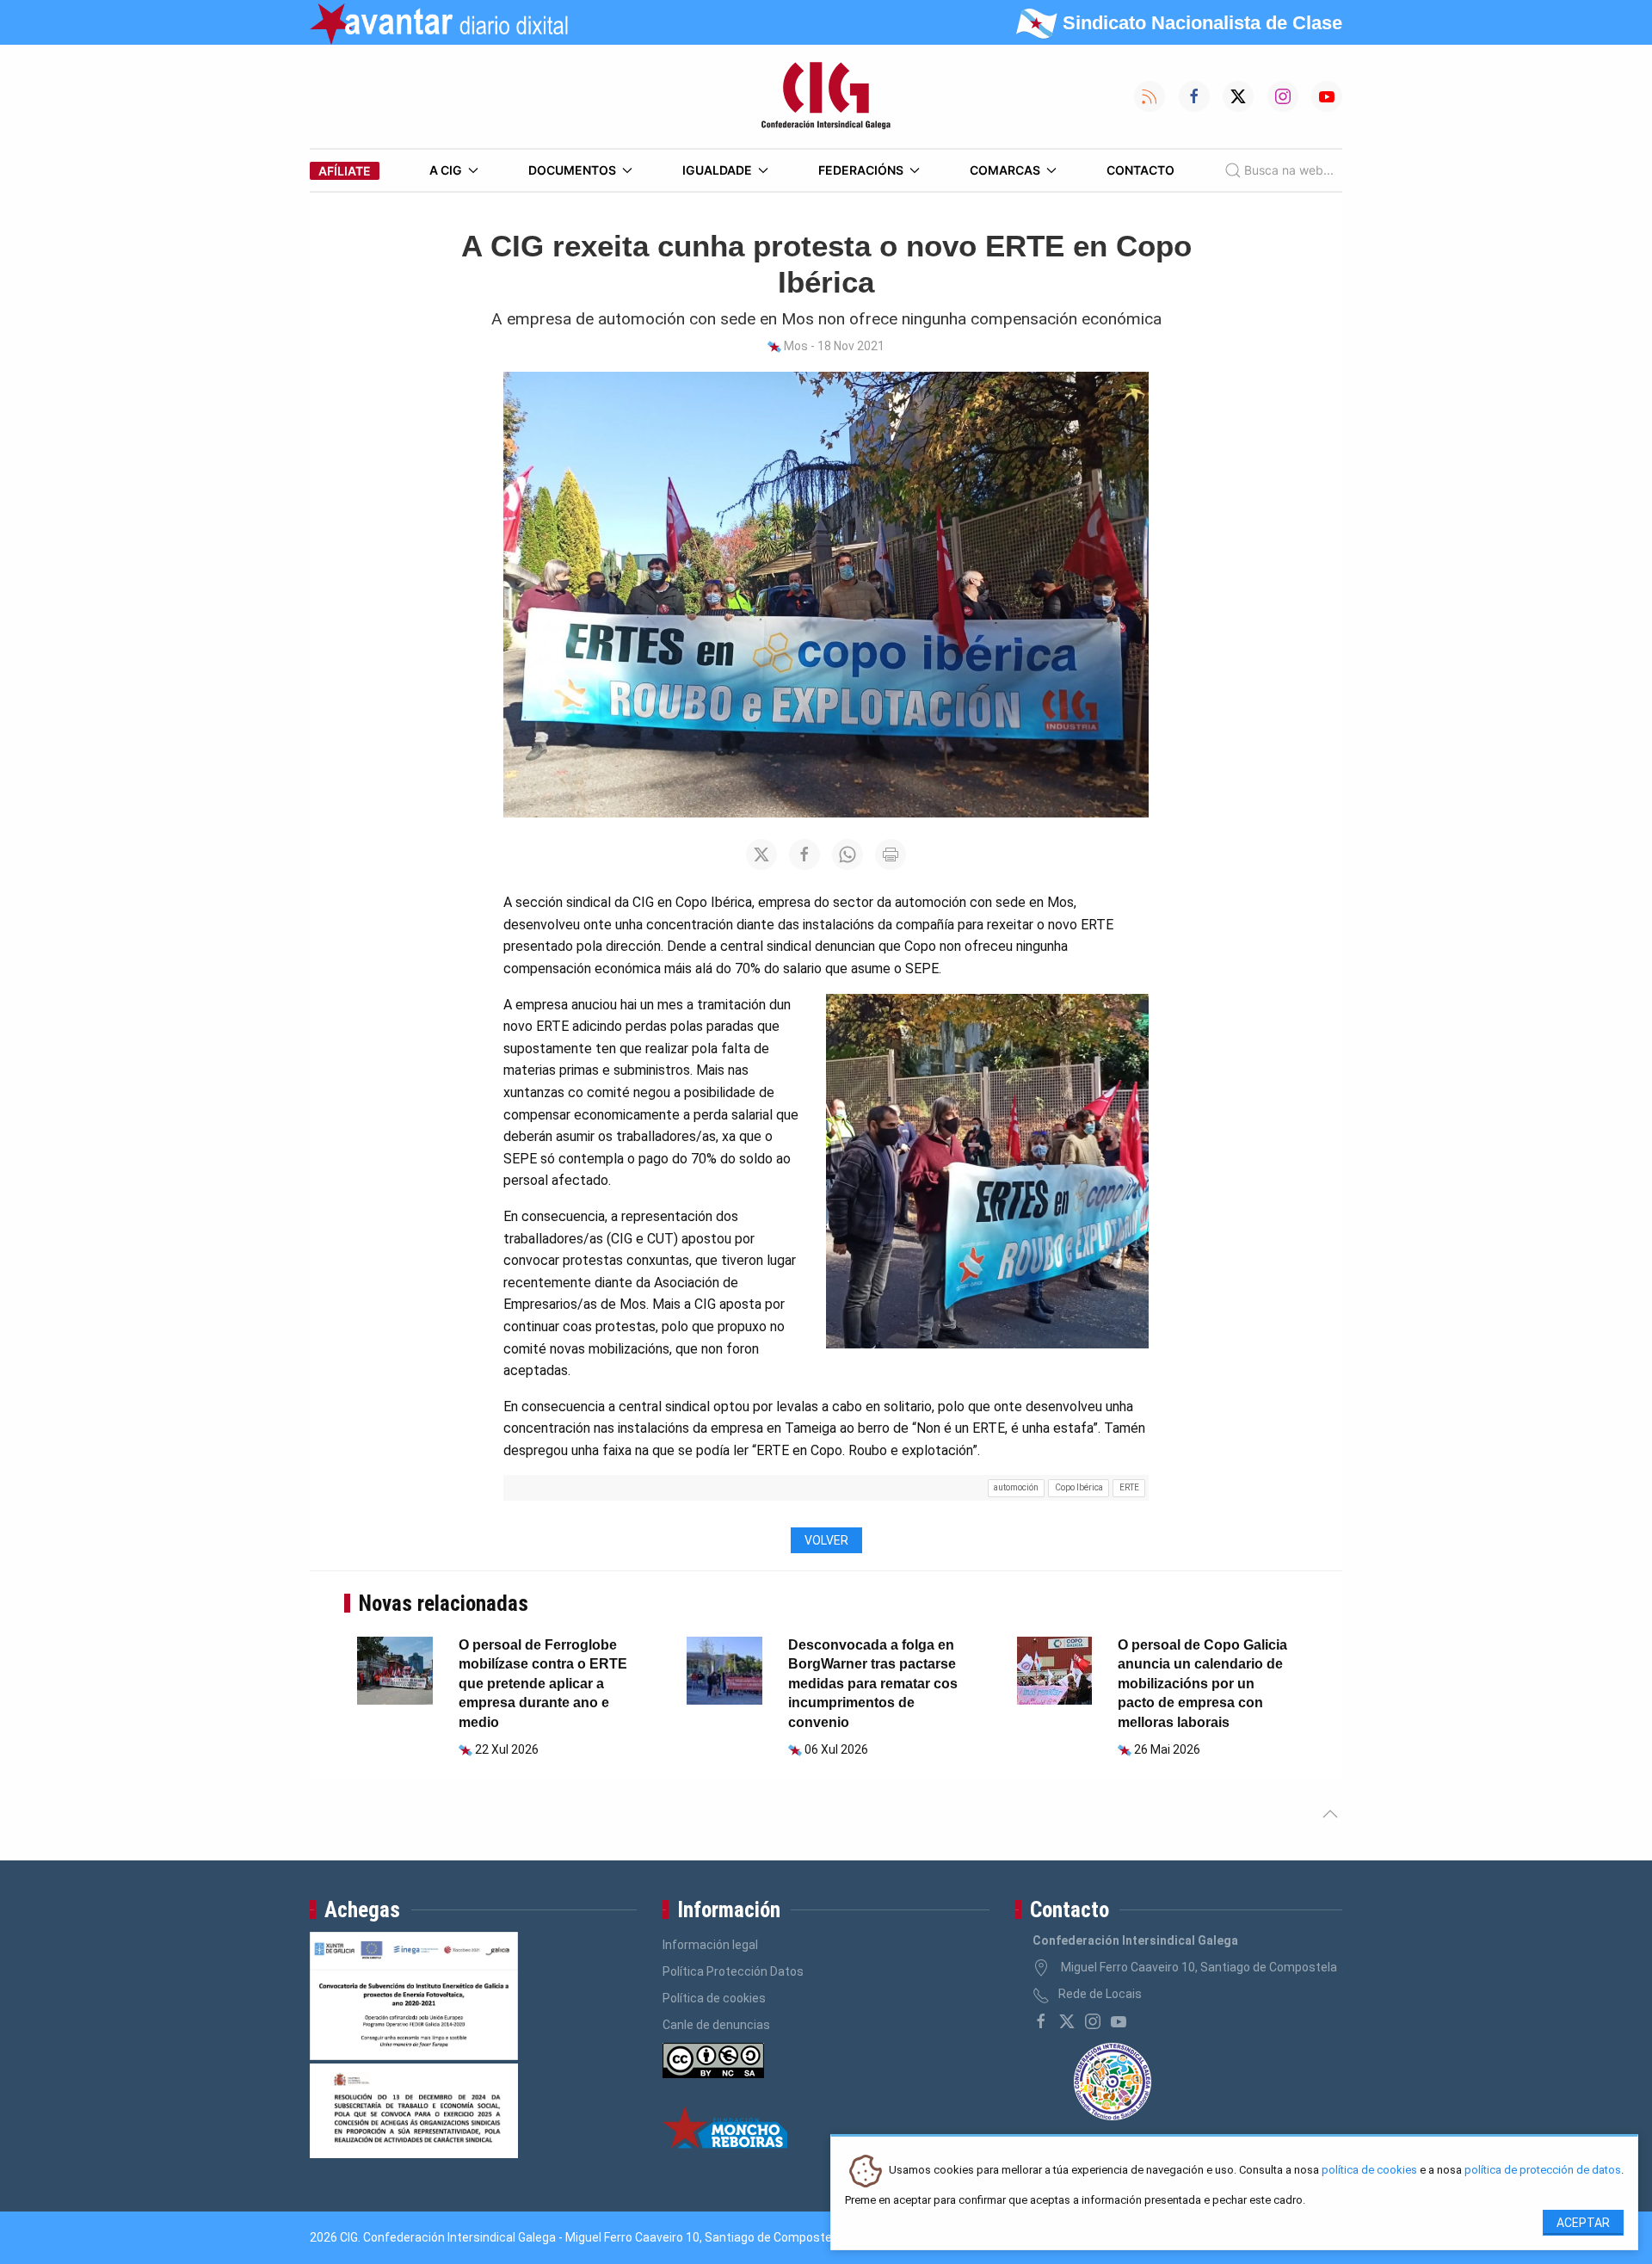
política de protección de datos (1543, 2171)
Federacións (861, 170)
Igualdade (717, 170)
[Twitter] (1067, 2021)
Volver (826, 1540)
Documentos (572, 170)
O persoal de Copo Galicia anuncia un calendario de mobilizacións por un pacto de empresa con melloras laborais (1202, 1684)
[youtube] (1119, 2021)
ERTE (1129, 1487)
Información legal (710, 1945)
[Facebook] (1041, 2021)
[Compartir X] (761, 854)
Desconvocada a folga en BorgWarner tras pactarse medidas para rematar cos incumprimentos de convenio (873, 1684)
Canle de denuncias (716, 2025)
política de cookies (1369, 2171)
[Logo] (826, 96)
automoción (1016, 1487)
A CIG (446, 170)
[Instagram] (1093, 2021)
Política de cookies (714, 1998)
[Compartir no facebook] (804, 854)
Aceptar (1583, 2223)
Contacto (1140, 170)
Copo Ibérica (1079, 1487)
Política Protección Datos (733, 1971)
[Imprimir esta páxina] (891, 854)
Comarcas (1005, 170)
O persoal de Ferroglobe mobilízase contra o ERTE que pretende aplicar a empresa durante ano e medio (543, 1684)
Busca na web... (1289, 170)
